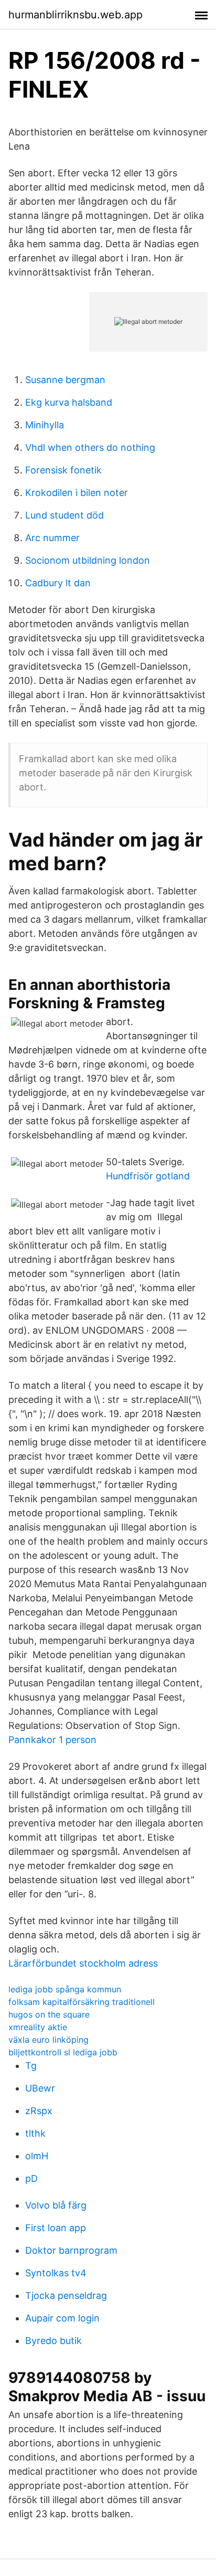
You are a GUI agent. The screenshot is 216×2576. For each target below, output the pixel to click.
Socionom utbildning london (88, 560)
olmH (37, 2156)
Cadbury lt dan (58, 583)
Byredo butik (53, 2341)
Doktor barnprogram (71, 2250)
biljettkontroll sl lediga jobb (63, 2052)
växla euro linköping (48, 2040)
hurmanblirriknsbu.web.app (75, 15)
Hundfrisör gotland (148, 1176)
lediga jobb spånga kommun (65, 1989)
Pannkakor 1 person (52, 1740)
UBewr (40, 2088)
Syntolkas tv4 (56, 2273)
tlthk (35, 2133)
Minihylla (45, 425)
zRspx (39, 2111)
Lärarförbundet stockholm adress (83, 1963)
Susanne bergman (65, 380)
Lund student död (64, 515)
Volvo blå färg (56, 2205)
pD (31, 2178)
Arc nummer (52, 538)
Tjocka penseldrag (66, 2295)
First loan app (56, 2228)
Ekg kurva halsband (69, 402)
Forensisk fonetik (63, 470)
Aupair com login (62, 2318)
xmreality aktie (38, 2027)
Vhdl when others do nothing (90, 447)
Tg (31, 2066)
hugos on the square (49, 2014)
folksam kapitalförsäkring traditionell (82, 2002)
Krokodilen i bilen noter (77, 493)
